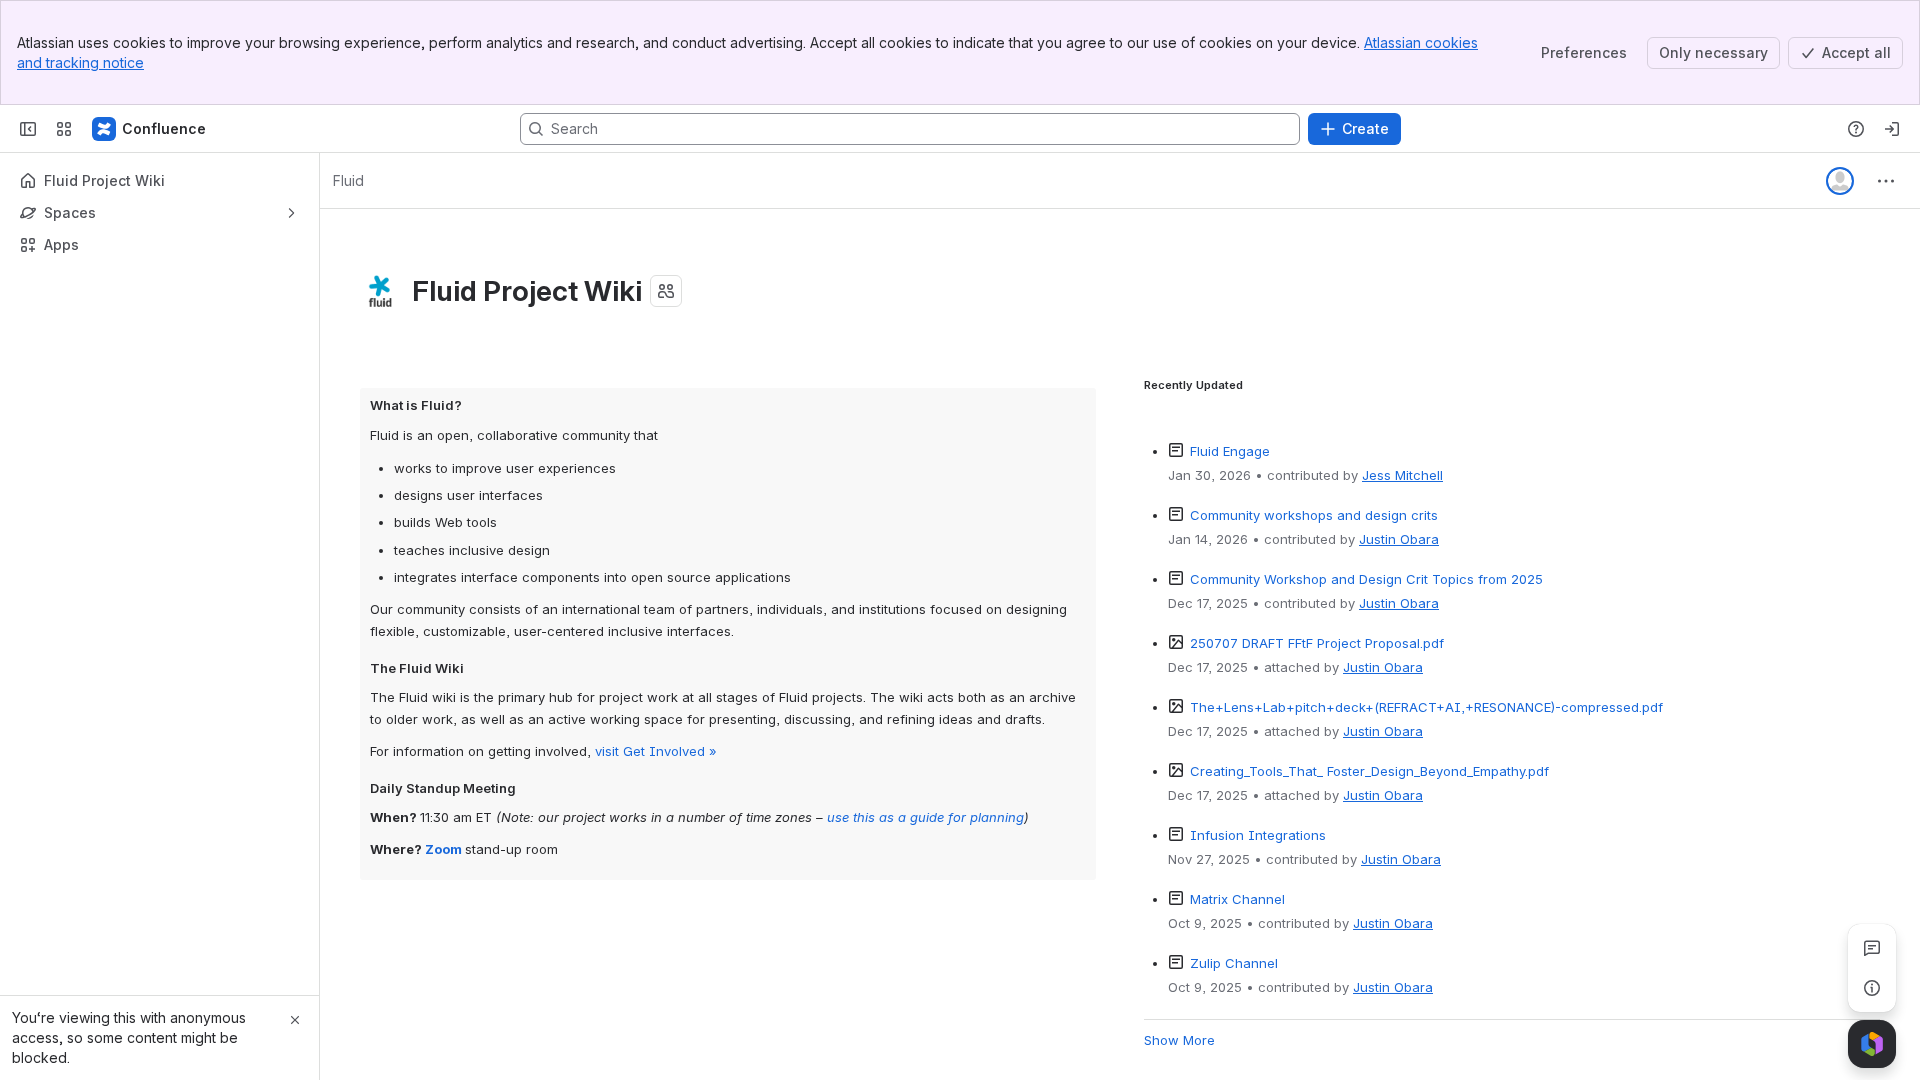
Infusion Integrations (1258, 835)
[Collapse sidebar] (28, 129)
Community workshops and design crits (1314, 515)
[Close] (295, 1020)
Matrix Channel (1237, 899)
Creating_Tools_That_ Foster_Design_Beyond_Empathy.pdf (1369, 771)
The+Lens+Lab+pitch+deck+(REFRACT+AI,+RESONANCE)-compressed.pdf (1426, 707)
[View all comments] (1872, 948)
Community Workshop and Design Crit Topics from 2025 (1366, 579)
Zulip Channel (1234, 963)
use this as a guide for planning (925, 817)
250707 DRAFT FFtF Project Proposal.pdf (1317, 643)
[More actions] (1886, 181)
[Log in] (1892, 129)
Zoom (443, 849)
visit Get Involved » (656, 751)
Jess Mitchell (1402, 475)
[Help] (1856, 129)
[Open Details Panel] (1872, 988)
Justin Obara (1399, 539)
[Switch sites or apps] (64, 129)
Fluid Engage (1230, 451)
